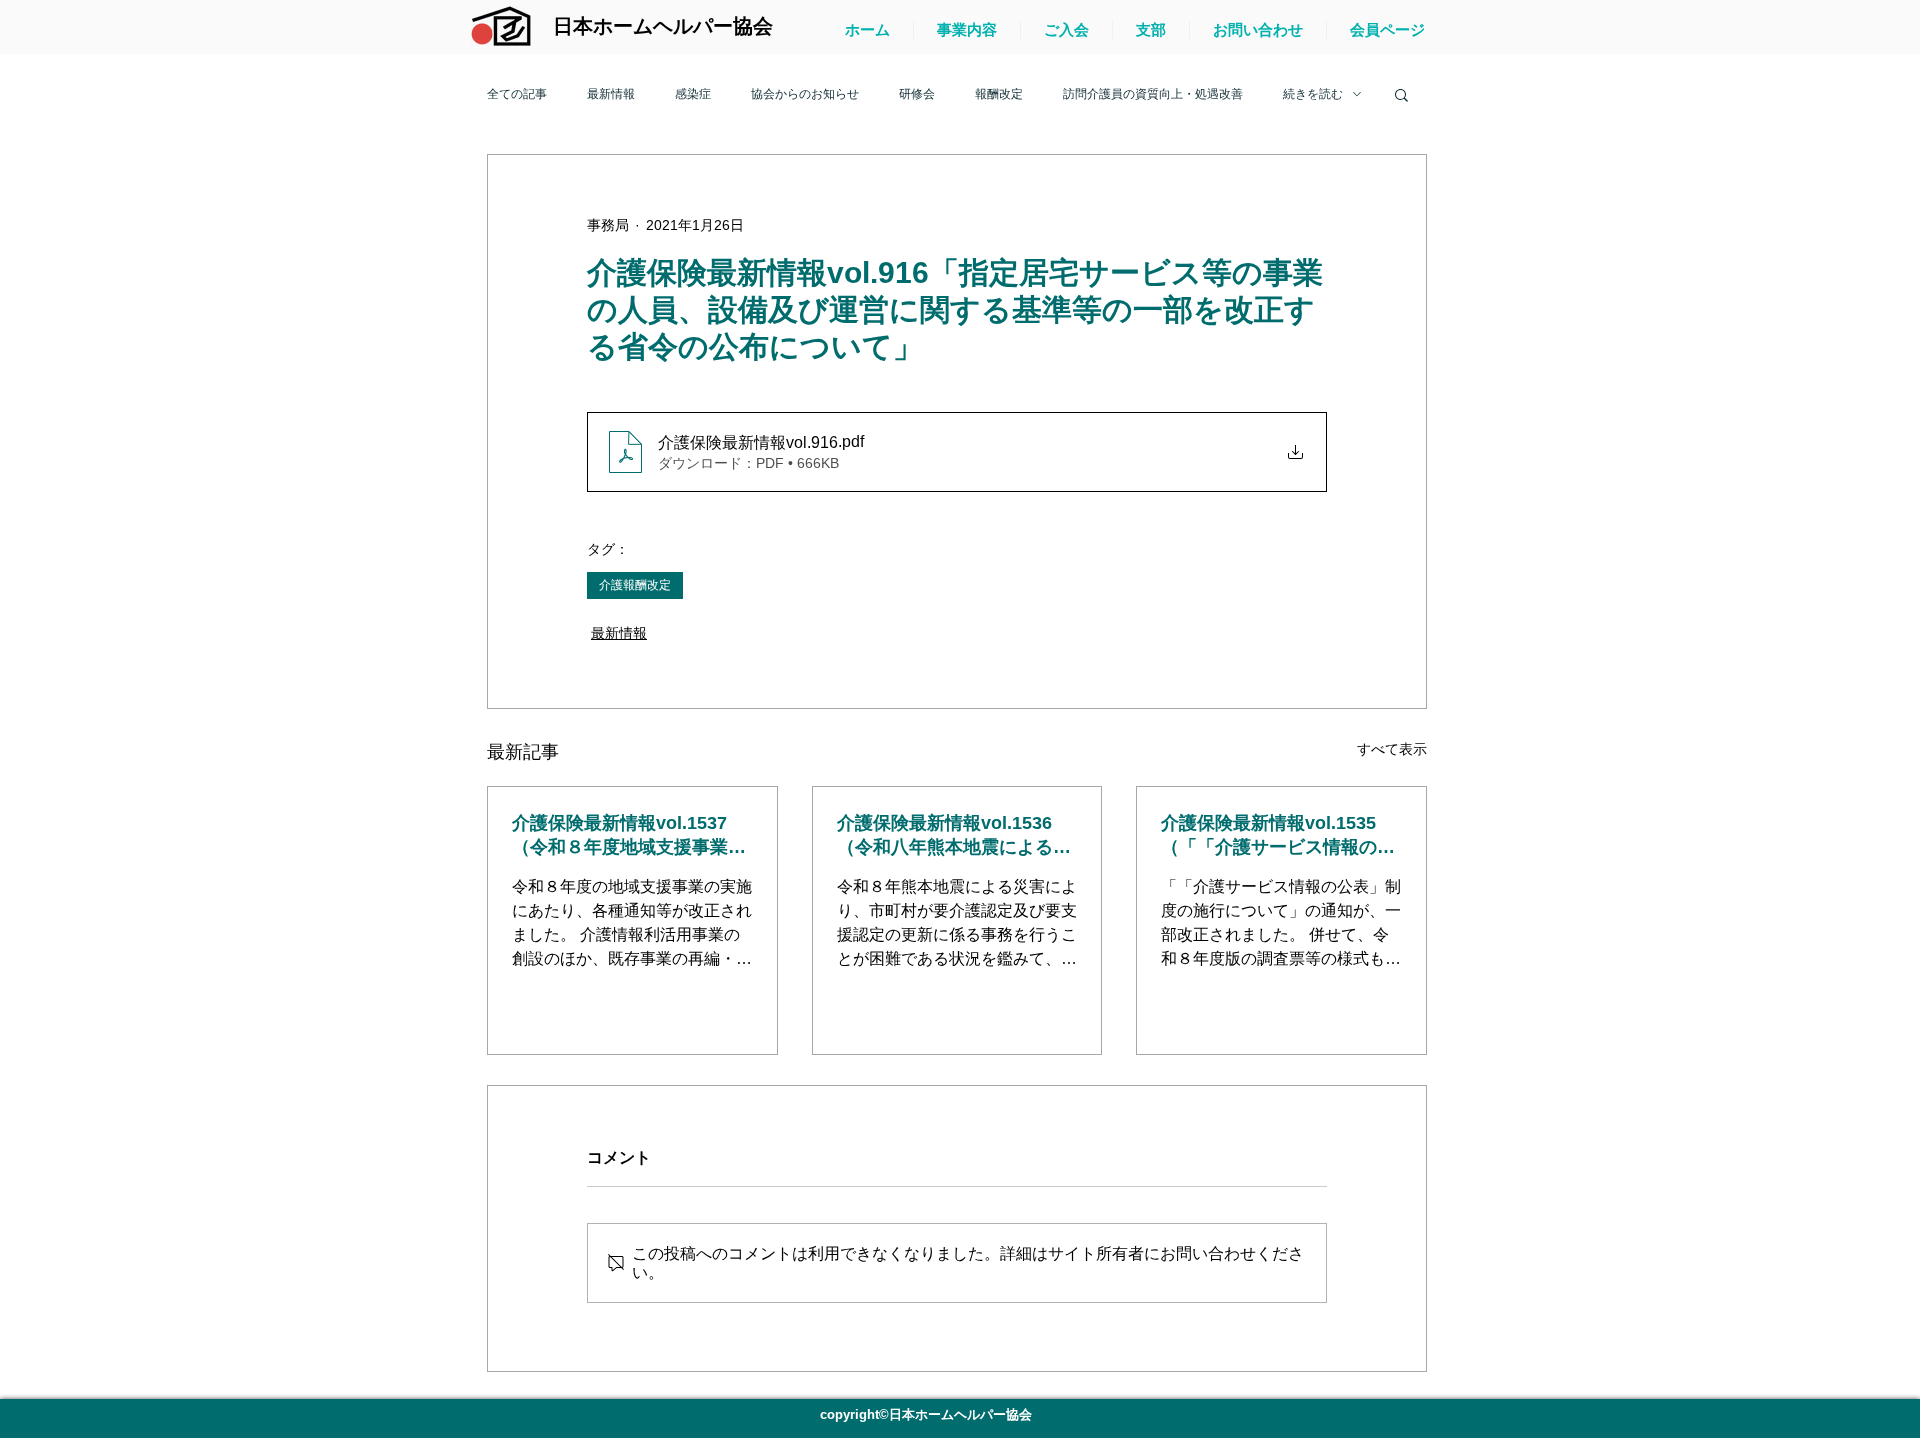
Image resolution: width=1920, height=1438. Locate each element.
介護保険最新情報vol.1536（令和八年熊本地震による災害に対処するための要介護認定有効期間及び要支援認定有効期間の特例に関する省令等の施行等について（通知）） (954, 836)
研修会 (917, 94)
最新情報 (611, 94)
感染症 (693, 94)
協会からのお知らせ (805, 94)
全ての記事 (517, 94)
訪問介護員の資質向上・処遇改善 (1153, 94)
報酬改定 (999, 94)
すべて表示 (1392, 749)
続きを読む (1313, 94)
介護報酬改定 (635, 585)
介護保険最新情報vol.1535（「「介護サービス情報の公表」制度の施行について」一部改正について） (1278, 836)
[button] (1401, 94)
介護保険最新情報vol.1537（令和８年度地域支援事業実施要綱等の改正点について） (629, 836)
